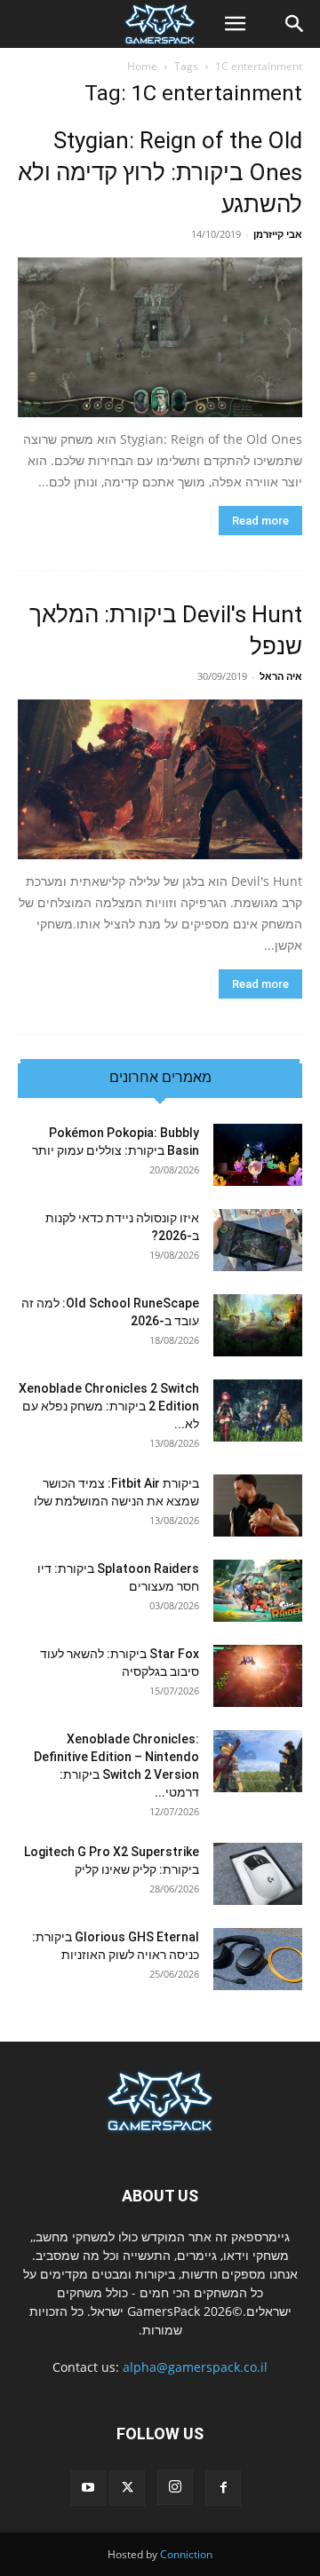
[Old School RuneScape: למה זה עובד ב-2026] (258, 1325)
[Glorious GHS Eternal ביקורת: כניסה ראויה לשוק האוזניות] (258, 1959)
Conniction (186, 2554)
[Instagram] (175, 2487)
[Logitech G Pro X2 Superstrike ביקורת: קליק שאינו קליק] (258, 1874)
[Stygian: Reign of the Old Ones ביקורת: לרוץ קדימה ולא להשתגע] (160, 337)
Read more (260, 521)
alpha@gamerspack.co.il (195, 2367)
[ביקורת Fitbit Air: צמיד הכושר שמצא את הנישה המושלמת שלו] (258, 1505)
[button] (235, 24)
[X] (127, 2488)
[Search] (295, 24)
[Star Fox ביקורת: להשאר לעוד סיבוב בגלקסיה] (258, 1676)
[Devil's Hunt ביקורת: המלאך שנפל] (160, 779)
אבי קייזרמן (278, 234)
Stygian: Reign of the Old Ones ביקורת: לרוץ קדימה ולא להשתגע (160, 172)
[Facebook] (223, 2488)
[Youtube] (88, 2488)
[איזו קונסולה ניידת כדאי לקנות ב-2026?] (258, 1240)
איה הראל (281, 676)
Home (142, 66)
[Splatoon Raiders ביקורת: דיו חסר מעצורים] (258, 1591)
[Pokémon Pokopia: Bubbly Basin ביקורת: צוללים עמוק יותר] (258, 1155)
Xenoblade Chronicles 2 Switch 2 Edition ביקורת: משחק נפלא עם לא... (109, 1406)
